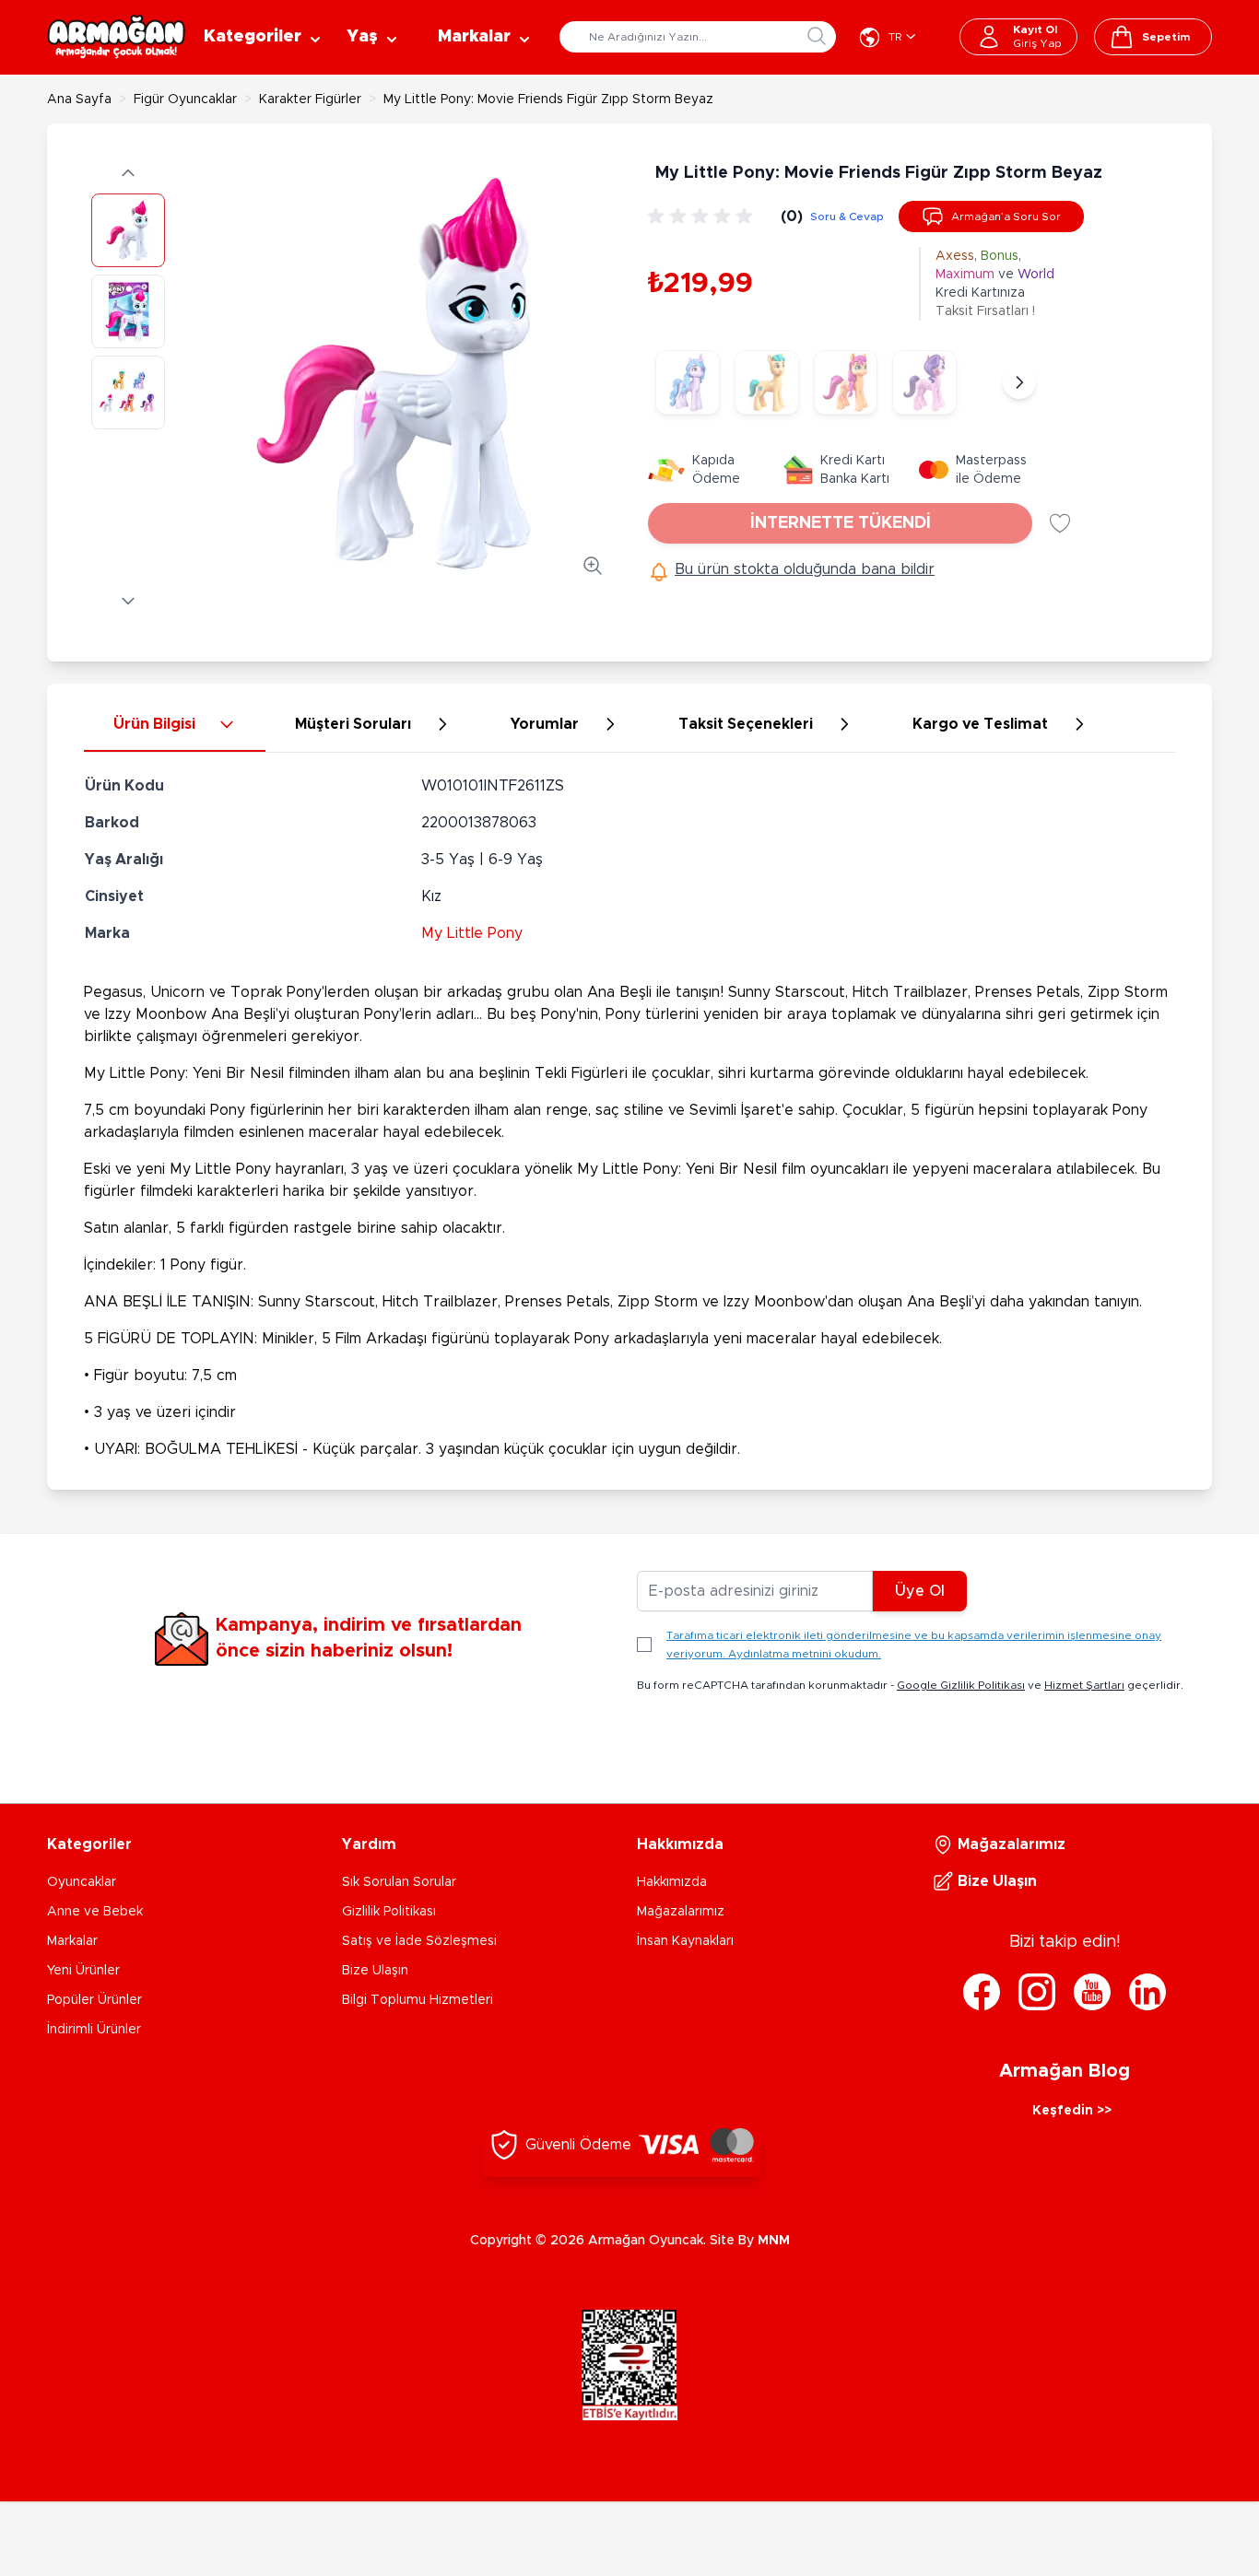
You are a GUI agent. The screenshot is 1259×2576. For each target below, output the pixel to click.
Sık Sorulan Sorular (399, 1882)
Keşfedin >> (1072, 2111)
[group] (703, 217)
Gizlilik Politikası (389, 1912)
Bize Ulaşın (375, 1971)
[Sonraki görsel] (128, 601)
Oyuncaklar (82, 1882)
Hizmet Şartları (1084, 1685)
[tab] (175, 725)
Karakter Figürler (310, 100)
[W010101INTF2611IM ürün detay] (688, 382)
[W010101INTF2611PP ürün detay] (924, 382)
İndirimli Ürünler (94, 2030)
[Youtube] (1092, 1992)
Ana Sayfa (79, 100)
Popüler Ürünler (94, 2000)
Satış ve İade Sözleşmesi (419, 1941)
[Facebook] (982, 1992)
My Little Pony (472, 933)
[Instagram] (1037, 1992)
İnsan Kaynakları (685, 1941)
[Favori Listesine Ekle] (1060, 523)
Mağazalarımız (681, 1912)
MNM (774, 2241)
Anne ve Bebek (95, 1912)
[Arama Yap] (817, 36)
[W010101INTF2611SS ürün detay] (846, 382)
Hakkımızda (672, 1882)
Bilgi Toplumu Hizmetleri (418, 2000)
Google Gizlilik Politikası (961, 1685)
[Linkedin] (1147, 1992)
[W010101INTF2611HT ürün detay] (767, 382)
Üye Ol (920, 1591)
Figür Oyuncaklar (185, 100)
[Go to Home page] (116, 37)
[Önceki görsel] (128, 173)
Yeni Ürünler (83, 1971)
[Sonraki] (1019, 382)
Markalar (72, 1941)
